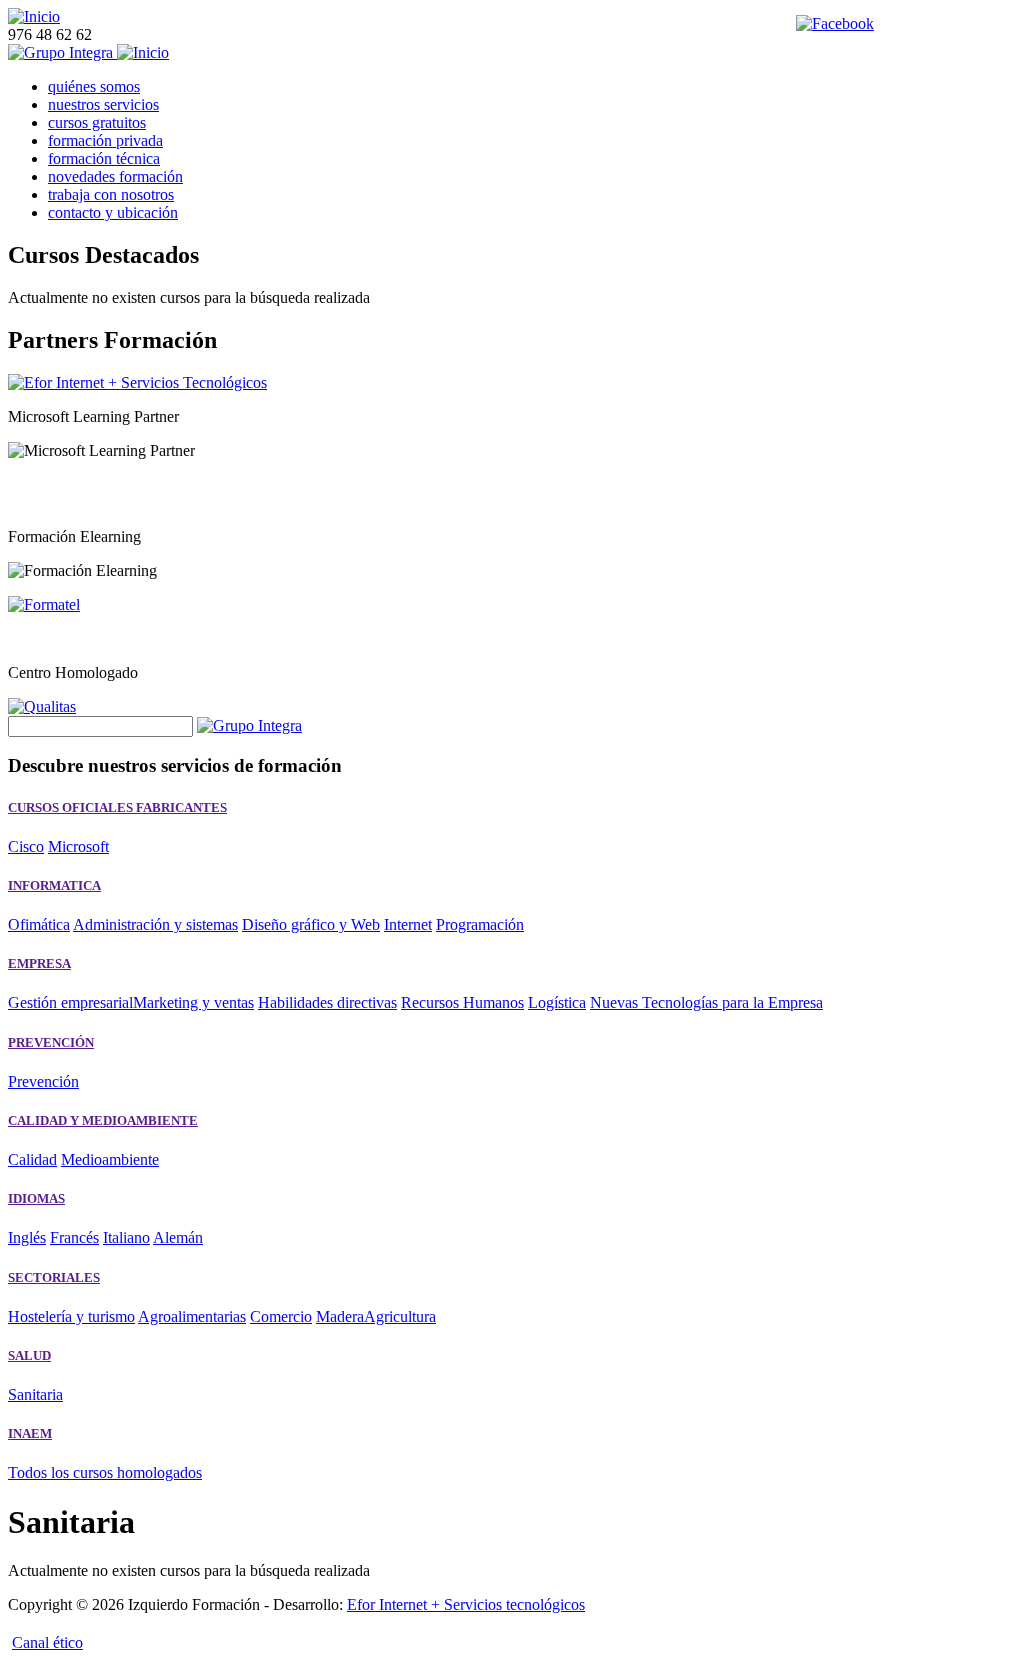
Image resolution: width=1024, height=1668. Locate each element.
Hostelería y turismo (71, 1316)
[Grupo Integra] (62, 52)
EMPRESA (39, 963)
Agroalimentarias (192, 1316)
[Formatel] (44, 604)
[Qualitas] (42, 706)
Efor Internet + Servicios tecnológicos (466, 1604)
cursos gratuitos (97, 122)
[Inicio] (34, 16)
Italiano (126, 1237)
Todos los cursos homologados (105, 1472)
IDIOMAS (36, 1198)
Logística (557, 1002)
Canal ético (47, 1642)
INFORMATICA (54, 885)
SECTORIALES (54, 1277)
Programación (480, 924)
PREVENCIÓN (51, 1042)
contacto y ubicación (113, 212)
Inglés (27, 1237)
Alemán (178, 1237)
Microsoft (78, 846)
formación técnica (104, 158)
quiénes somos (94, 86)
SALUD (29, 1355)
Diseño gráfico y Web (311, 924)
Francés (74, 1237)
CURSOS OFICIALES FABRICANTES (117, 807)
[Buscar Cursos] (249, 725)
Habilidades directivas (327, 1002)
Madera (340, 1316)
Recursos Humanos (462, 1002)
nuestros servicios (103, 104)
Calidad (32, 1159)
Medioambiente (110, 1159)
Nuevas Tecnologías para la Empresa (706, 1002)
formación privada (105, 140)
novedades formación (115, 176)
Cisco (26, 846)
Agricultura (400, 1316)
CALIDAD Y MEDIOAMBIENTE (103, 1120)
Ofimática (39, 924)
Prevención (43, 1081)
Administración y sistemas (155, 924)
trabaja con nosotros (111, 194)
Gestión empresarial (70, 1002)
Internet (408, 924)
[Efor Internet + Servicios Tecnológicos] (137, 382)
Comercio (281, 1316)
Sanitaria (35, 1394)
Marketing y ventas (193, 1002)
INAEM (30, 1433)
